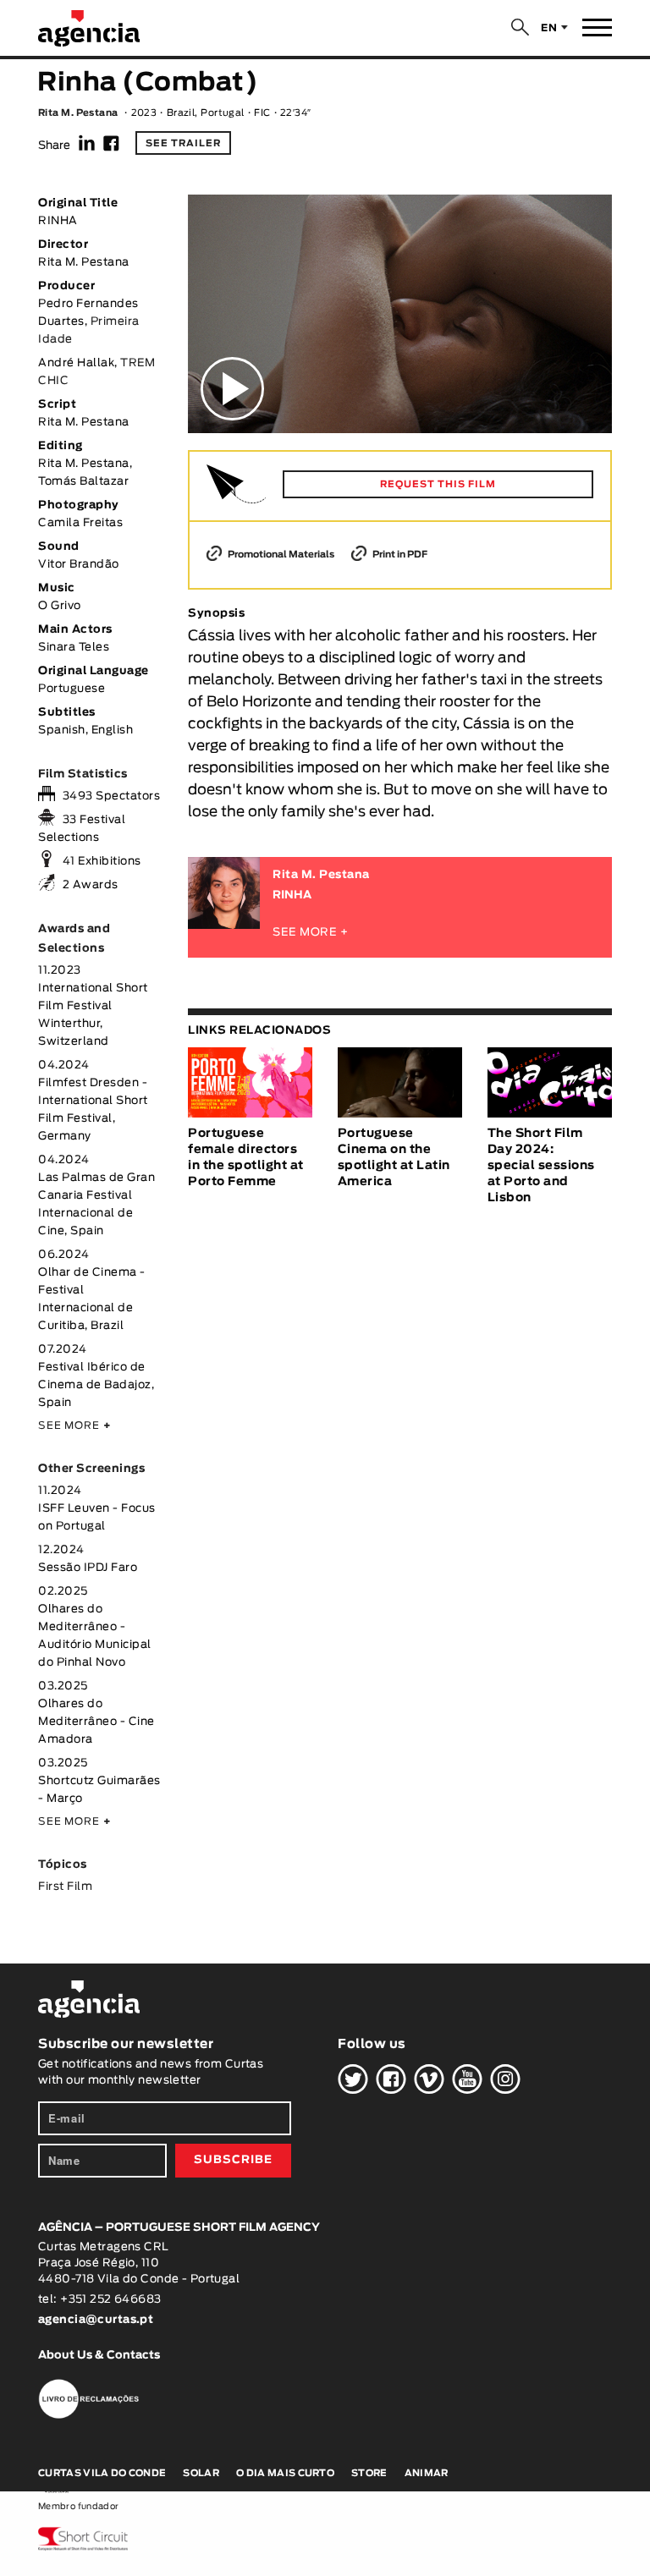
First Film (65, 1887)
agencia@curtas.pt (97, 2320)
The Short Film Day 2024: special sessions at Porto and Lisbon (541, 1166)
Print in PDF (399, 555)
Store (369, 2473)
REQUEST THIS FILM (438, 484)
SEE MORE (74, 1425)
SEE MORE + (311, 933)
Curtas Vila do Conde (102, 2473)
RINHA (292, 895)
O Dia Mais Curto (285, 2473)
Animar (427, 2473)
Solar (201, 2473)
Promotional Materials (280, 555)
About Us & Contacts (99, 2356)
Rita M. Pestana (78, 113)
